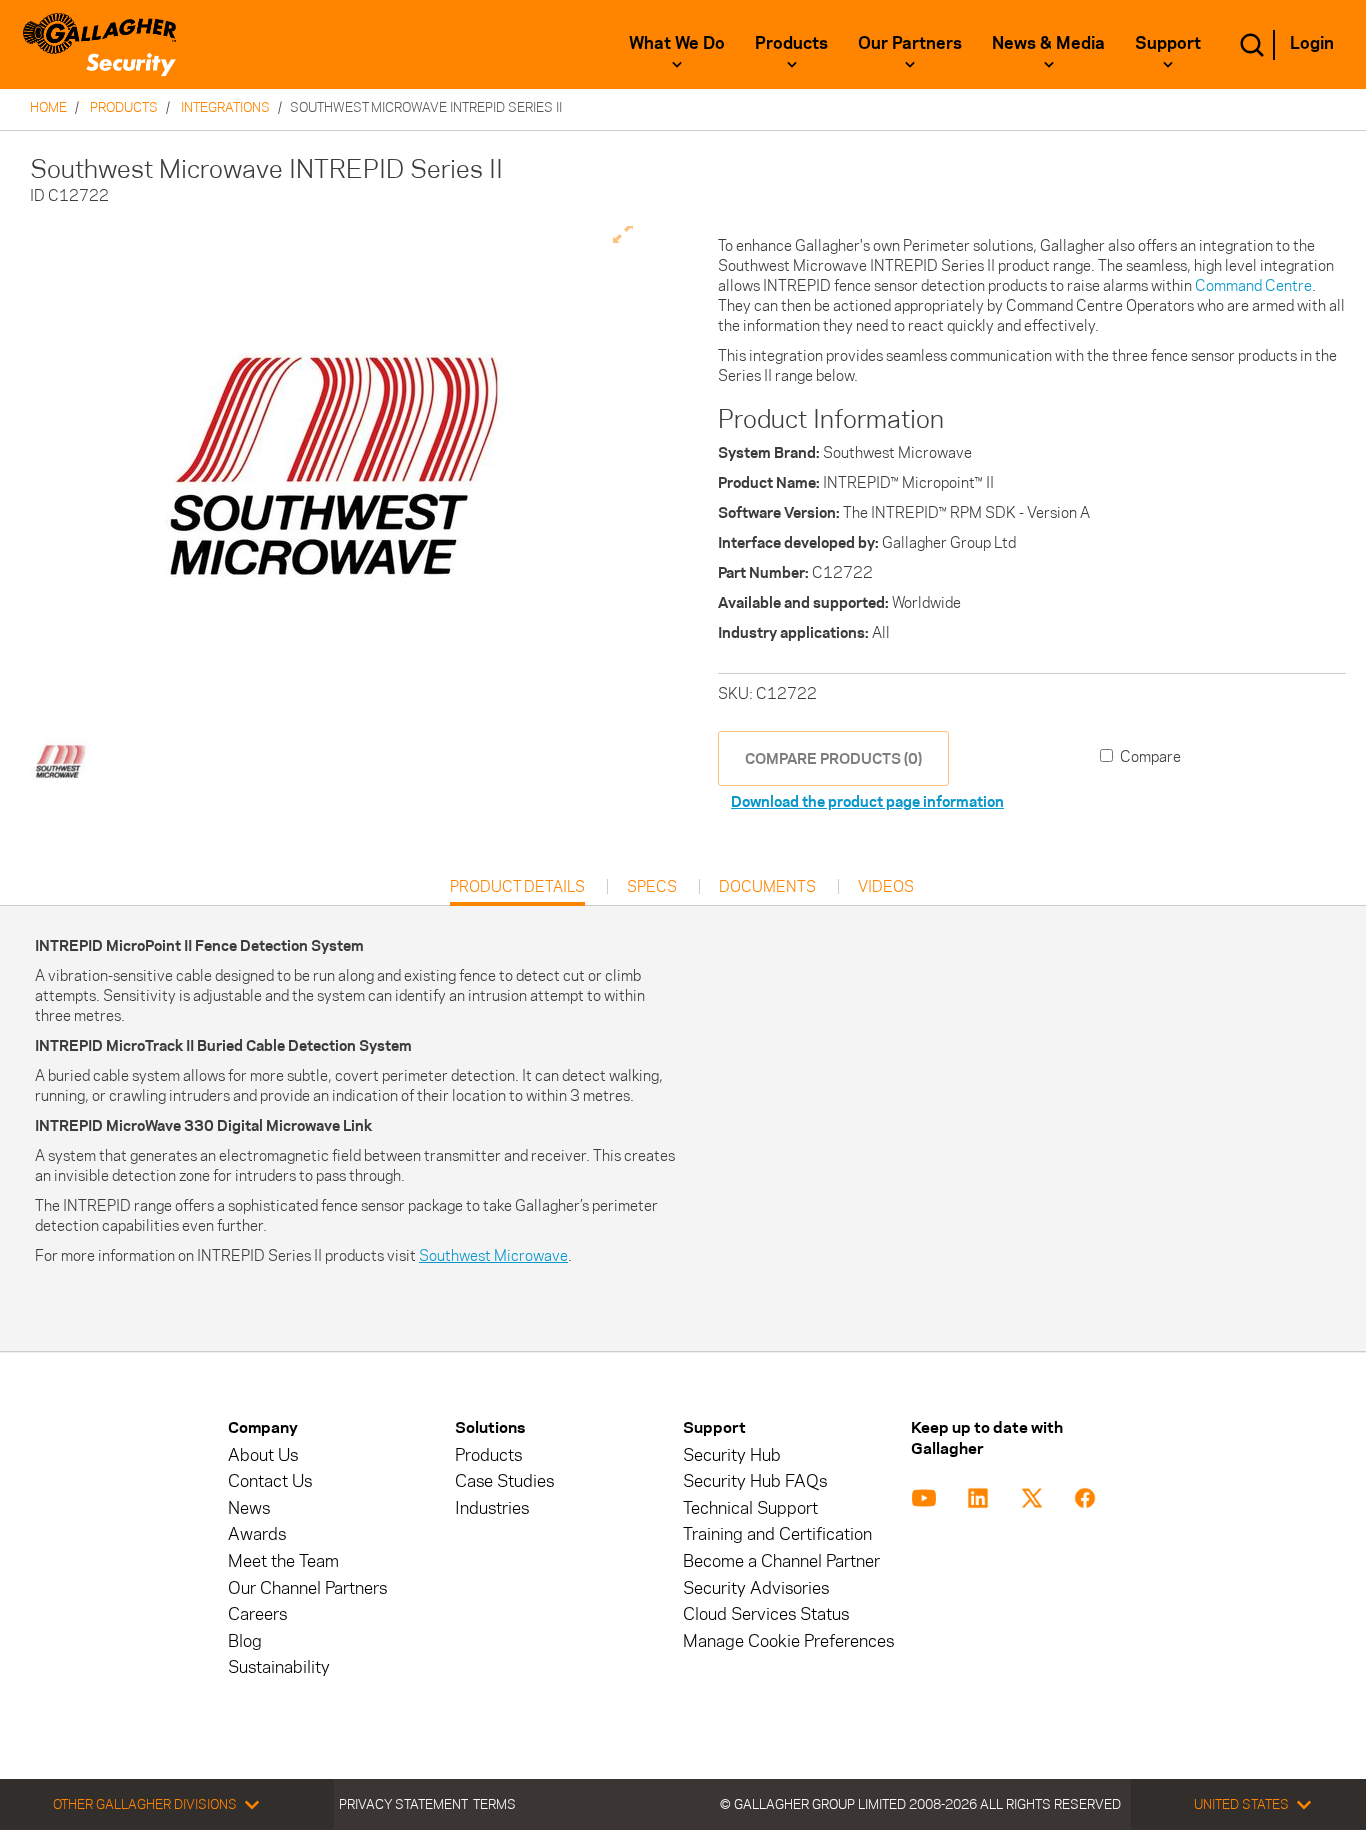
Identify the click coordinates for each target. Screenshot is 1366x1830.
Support (1168, 43)
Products (791, 43)
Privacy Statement (403, 1804)
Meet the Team (283, 1561)
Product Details (517, 891)
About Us (263, 1455)
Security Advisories (756, 1588)
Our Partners (910, 43)
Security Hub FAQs (755, 1481)
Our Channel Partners (307, 1588)
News (249, 1508)
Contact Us (270, 1481)
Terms (494, 1804)
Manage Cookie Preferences (788, 1641)
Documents (767, 887)
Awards (257, 1534)
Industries (492, 1508)
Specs (652, 887)
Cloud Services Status (766, 1614)
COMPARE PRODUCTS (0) (833, 758)
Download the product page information (867, 801)
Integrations (225, 107)
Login (1312, 43)
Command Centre (1253, 285)
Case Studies (504, 1481)
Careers (257, 1614)
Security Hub (732, 1455)
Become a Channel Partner (781, 1561)
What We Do (677, 43)
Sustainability (279, 1667)
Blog (245, 1641)
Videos (886, 887)
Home (48, 107)
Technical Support (750, 1508)
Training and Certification (777, 1534)
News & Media (1048, 43)
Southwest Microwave (493, 1255)
